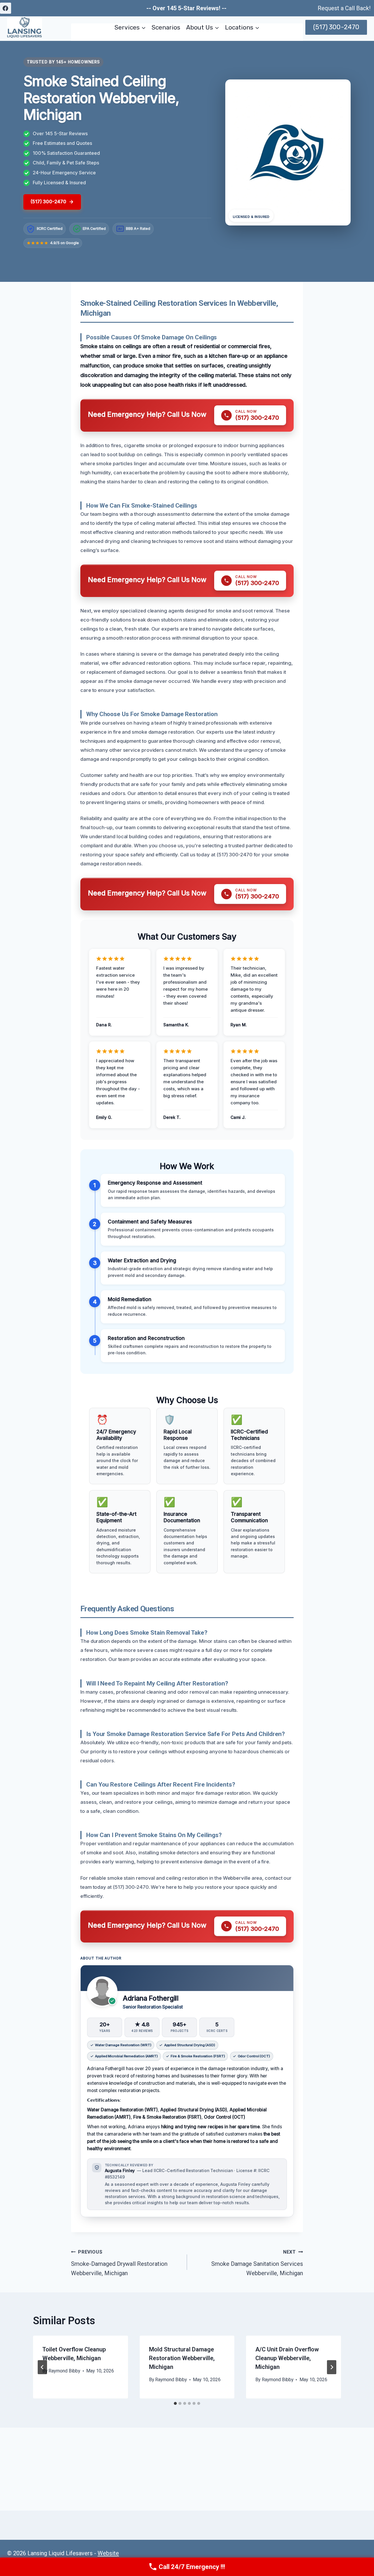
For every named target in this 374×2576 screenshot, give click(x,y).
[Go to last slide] (42, 2367)
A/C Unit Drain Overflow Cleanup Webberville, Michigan (287, 2358)
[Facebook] (6, 8)
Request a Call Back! (344, 8)
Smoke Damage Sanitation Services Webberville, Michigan (257, 2263)
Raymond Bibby (64, 2371)
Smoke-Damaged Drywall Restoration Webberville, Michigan (119, 2263)
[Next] (332, 2367)
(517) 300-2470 (336, 27)
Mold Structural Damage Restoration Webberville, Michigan (182, 2358)
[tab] (175, 2403)
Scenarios (166, 27)
